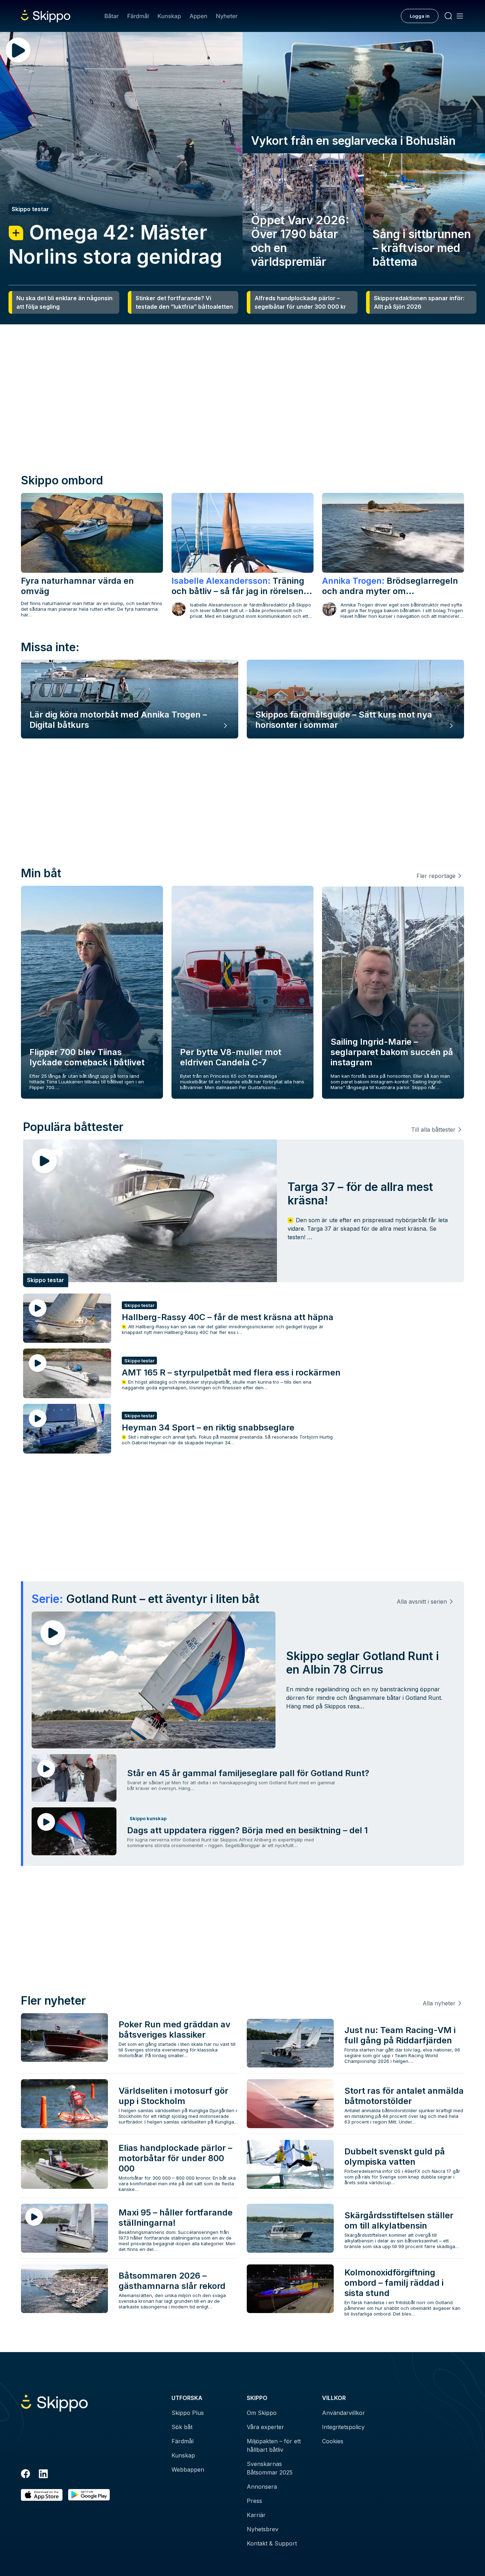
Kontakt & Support (272, 2543)
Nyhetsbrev (263, 2529)
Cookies (333, 2441)
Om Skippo (262, 2413)
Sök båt (182, 2427)
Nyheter (227, 16)
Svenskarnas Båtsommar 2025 (270, 2468)
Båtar (111, 16)
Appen (198, 16)
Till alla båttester (433, 1130)
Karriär (256, 2515)
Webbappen (188, 2470)
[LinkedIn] (43, 2475)
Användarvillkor (344, 2413)
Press (254, 2501)
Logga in (420, 16)
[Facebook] (26, 2475)
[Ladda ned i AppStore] (42, 2495)
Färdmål (138, 16)
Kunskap (169, 16)
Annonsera (262, 2487)
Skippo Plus (188, 2413)
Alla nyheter (439, 2003)
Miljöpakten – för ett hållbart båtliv (274, 2445)
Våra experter (265, 2427)
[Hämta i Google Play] (89, 2495)
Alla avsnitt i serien (422, 1602)
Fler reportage (436, 876)
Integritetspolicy (343, 2427)
